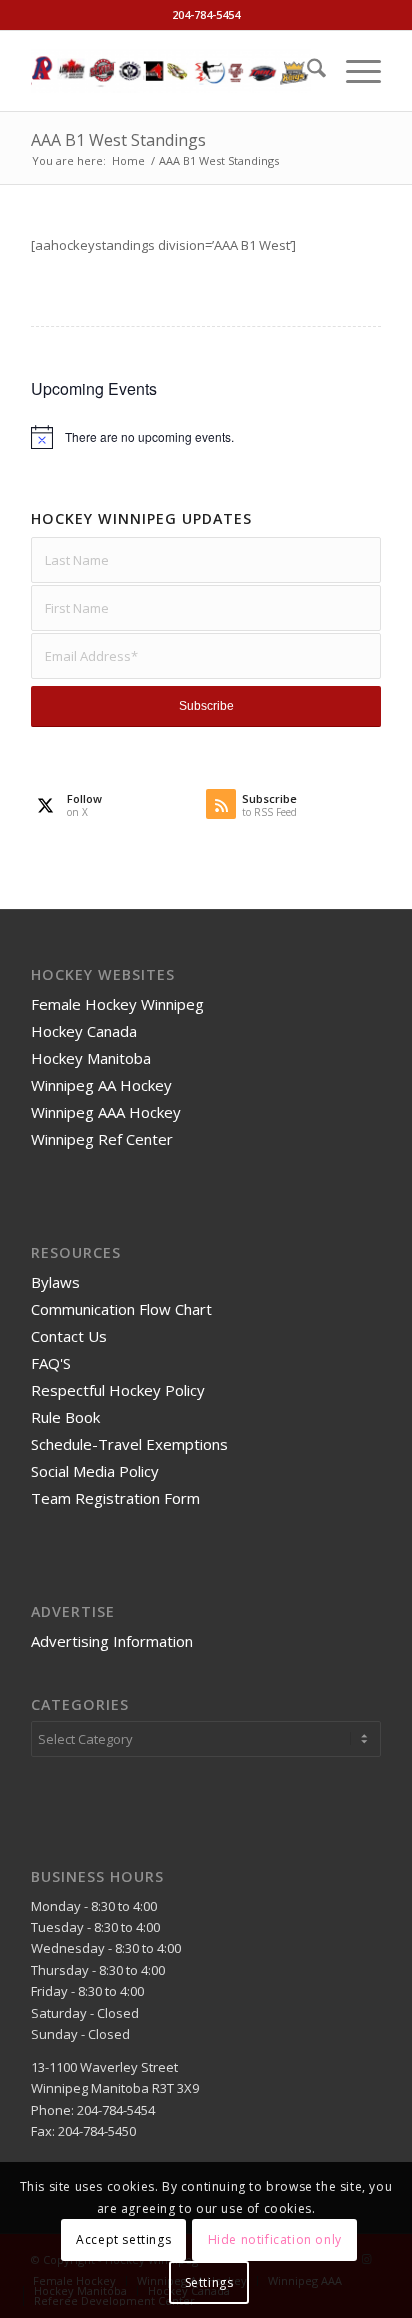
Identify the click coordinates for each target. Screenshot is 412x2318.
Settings (209, 2282)
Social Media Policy (95, 1471)
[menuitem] (306, 71)
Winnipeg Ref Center (102, 1139)
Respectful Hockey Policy (118, 1390)
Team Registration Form (115, 1498)
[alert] (206, 437)
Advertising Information (112, 1641)
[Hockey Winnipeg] (171, 71)
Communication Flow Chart (121, 1309)
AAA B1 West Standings (118, 140)
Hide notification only (275, 2239)
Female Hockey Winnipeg (117, 1004)
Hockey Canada (84, 1031)
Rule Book (65, 1417)
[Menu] (353, 71)
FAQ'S (51, 1363)
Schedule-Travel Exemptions (129, 1444)
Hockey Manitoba (91, 1058)
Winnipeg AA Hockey (101, 1085)
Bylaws (55, 1282)
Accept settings (123, 2239)
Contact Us (69, 1336)
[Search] (306, 71)
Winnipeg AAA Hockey (106, 1112)
